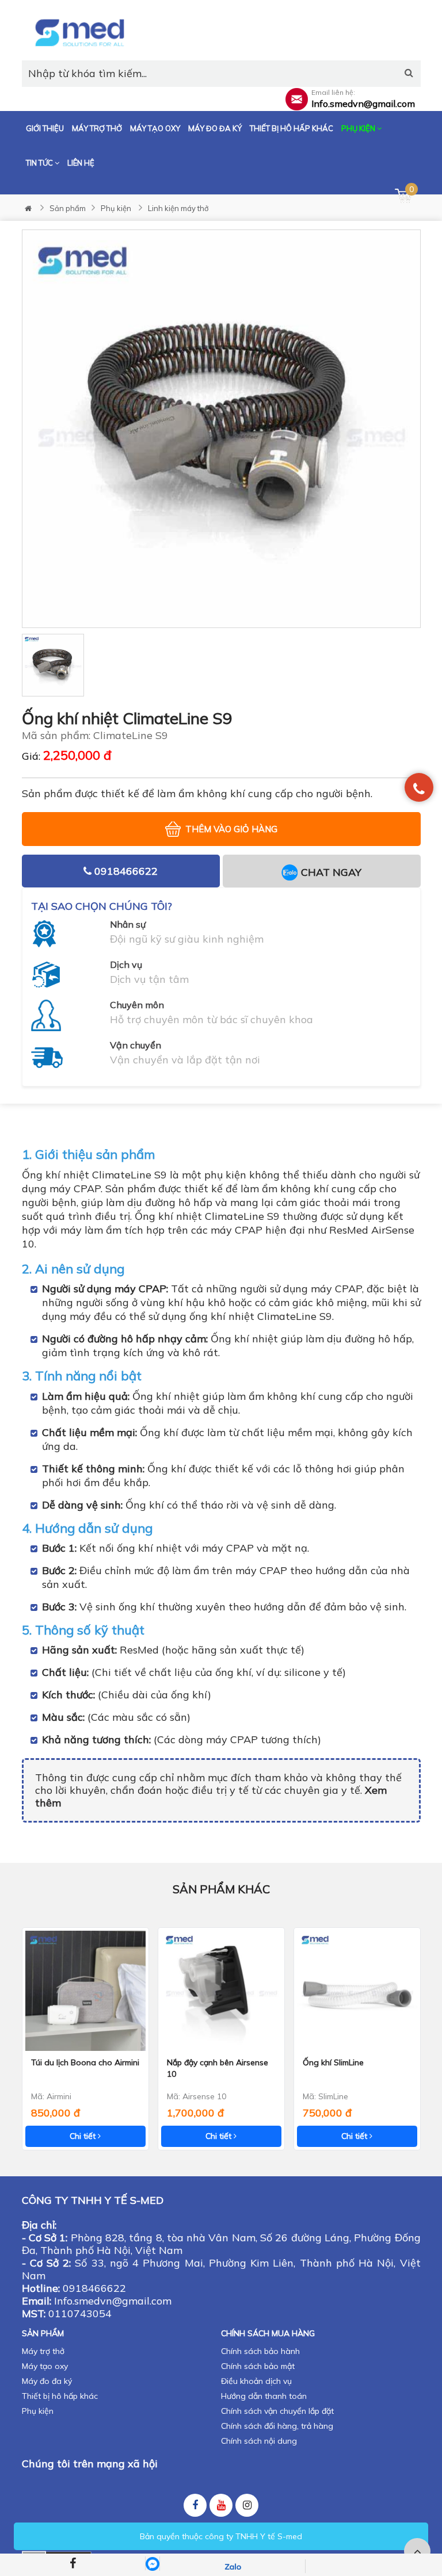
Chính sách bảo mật (258, 2366)
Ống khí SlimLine (333, 2062)
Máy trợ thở (97, 128)
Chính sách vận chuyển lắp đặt (277, 2411)
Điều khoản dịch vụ (256, 2381)
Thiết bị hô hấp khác (292, 128)
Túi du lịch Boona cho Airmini (85, 2062)
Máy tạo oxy (155, 128)
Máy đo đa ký (215, 128)
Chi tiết (84, 2136)
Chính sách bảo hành (260, 2351)
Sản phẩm (68, 208)
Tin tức (40, 163)
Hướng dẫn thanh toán (264, 2396)
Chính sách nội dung (259, 2441)
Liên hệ (81, 163)
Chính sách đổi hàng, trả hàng (277, 2426)
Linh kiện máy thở (178, 208)
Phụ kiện (359, 128)
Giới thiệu (45, 128)
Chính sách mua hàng (268, 2333)
